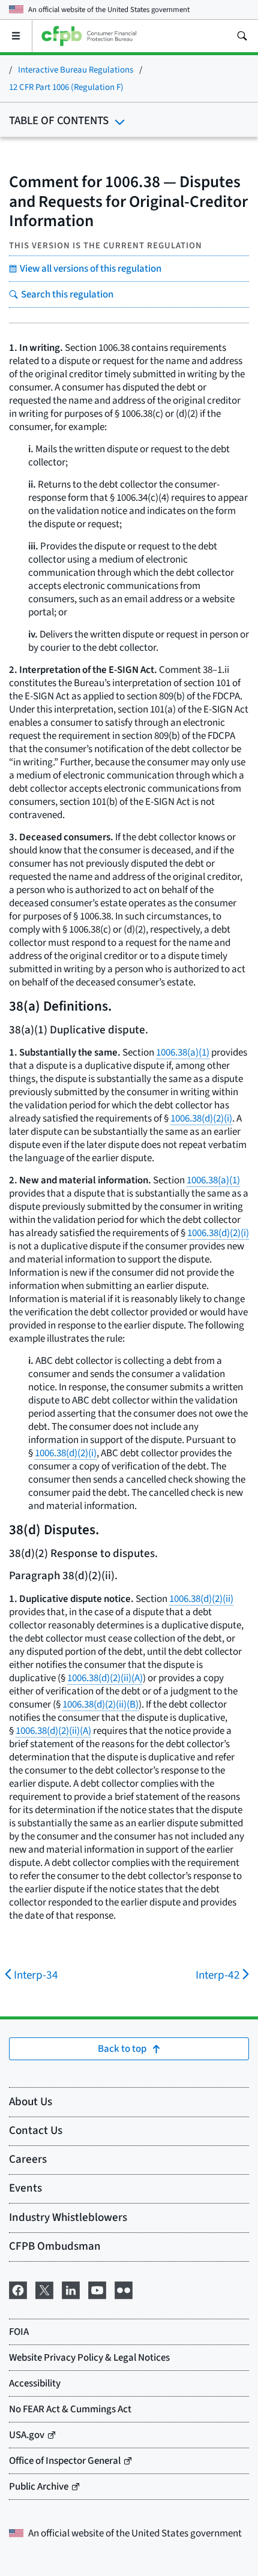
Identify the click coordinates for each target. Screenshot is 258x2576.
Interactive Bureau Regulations (76, 70)
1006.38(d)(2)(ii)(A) (105, 1678)
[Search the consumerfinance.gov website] (242, 36)
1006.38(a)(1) (183, 1053)
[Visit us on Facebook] (18, 2289)
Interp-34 (36, 1975)
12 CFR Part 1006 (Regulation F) (66, 87)
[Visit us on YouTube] (97, 2289)
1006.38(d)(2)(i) (201, 1119)
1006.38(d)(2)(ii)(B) (100, 1705)
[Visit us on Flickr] (124, 2289)
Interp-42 (218, 1975)
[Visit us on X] (44, 2289)
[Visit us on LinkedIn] (71, 2289)
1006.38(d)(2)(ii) (201, 1599)
